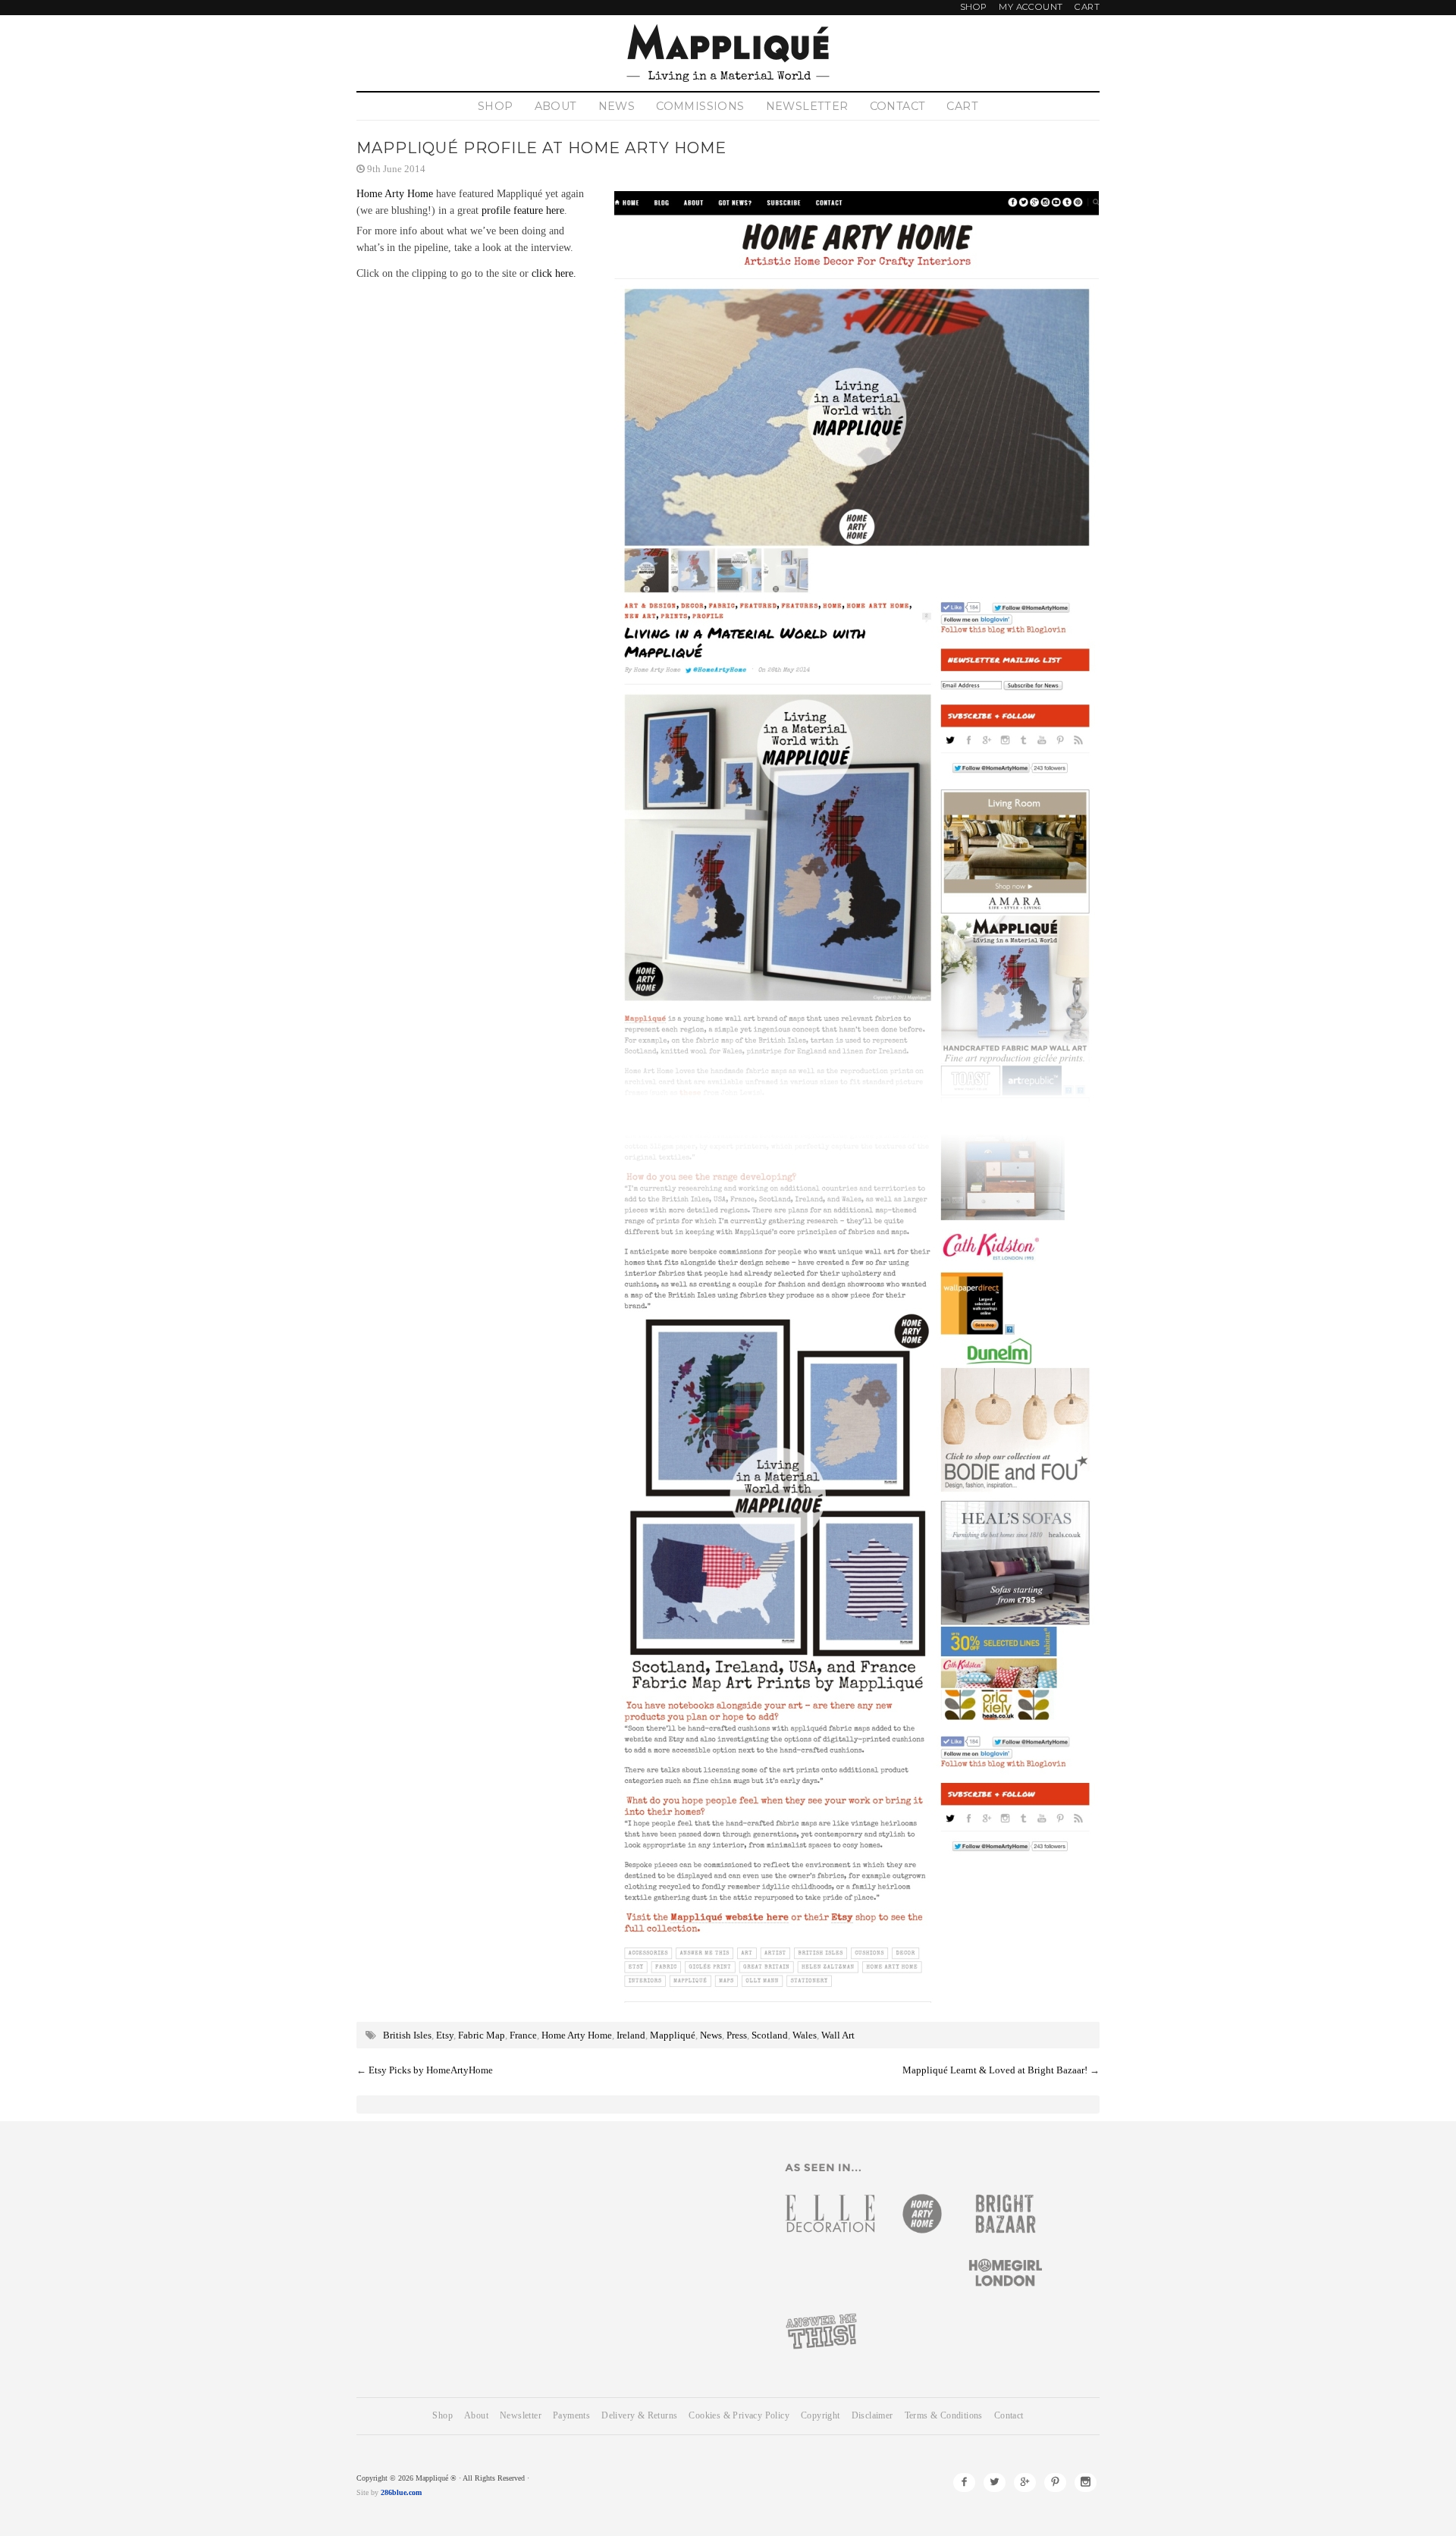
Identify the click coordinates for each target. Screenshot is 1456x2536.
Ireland (631, 2035)
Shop (974, 7)
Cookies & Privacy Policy (739, 2416)
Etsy (445, 2035)
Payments (571, 2416)
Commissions (700, 106)
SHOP (496, 106)
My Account (1031, 7)
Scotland (770, 2035)
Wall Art (838, 2035)
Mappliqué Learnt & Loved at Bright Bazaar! (995, 2070)
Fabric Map (482, 2035)
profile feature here (523, 210)
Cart (1087, 7)
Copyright (821, 2416)
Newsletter (807, 106)
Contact (898, 106)
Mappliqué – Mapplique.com (728, 53)
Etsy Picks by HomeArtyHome (431, 2070)
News (617, 106)
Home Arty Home (395, 193)
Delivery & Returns (639, 2416)
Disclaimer (872, 2416)
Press (737, 2035)
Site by (367, 2492)
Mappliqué (673, 2035)
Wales (805, 2035)
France (523, 2035)
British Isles (407, 2035)
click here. (554, 273)
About (556, 106)
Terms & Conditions (944, 2416)
